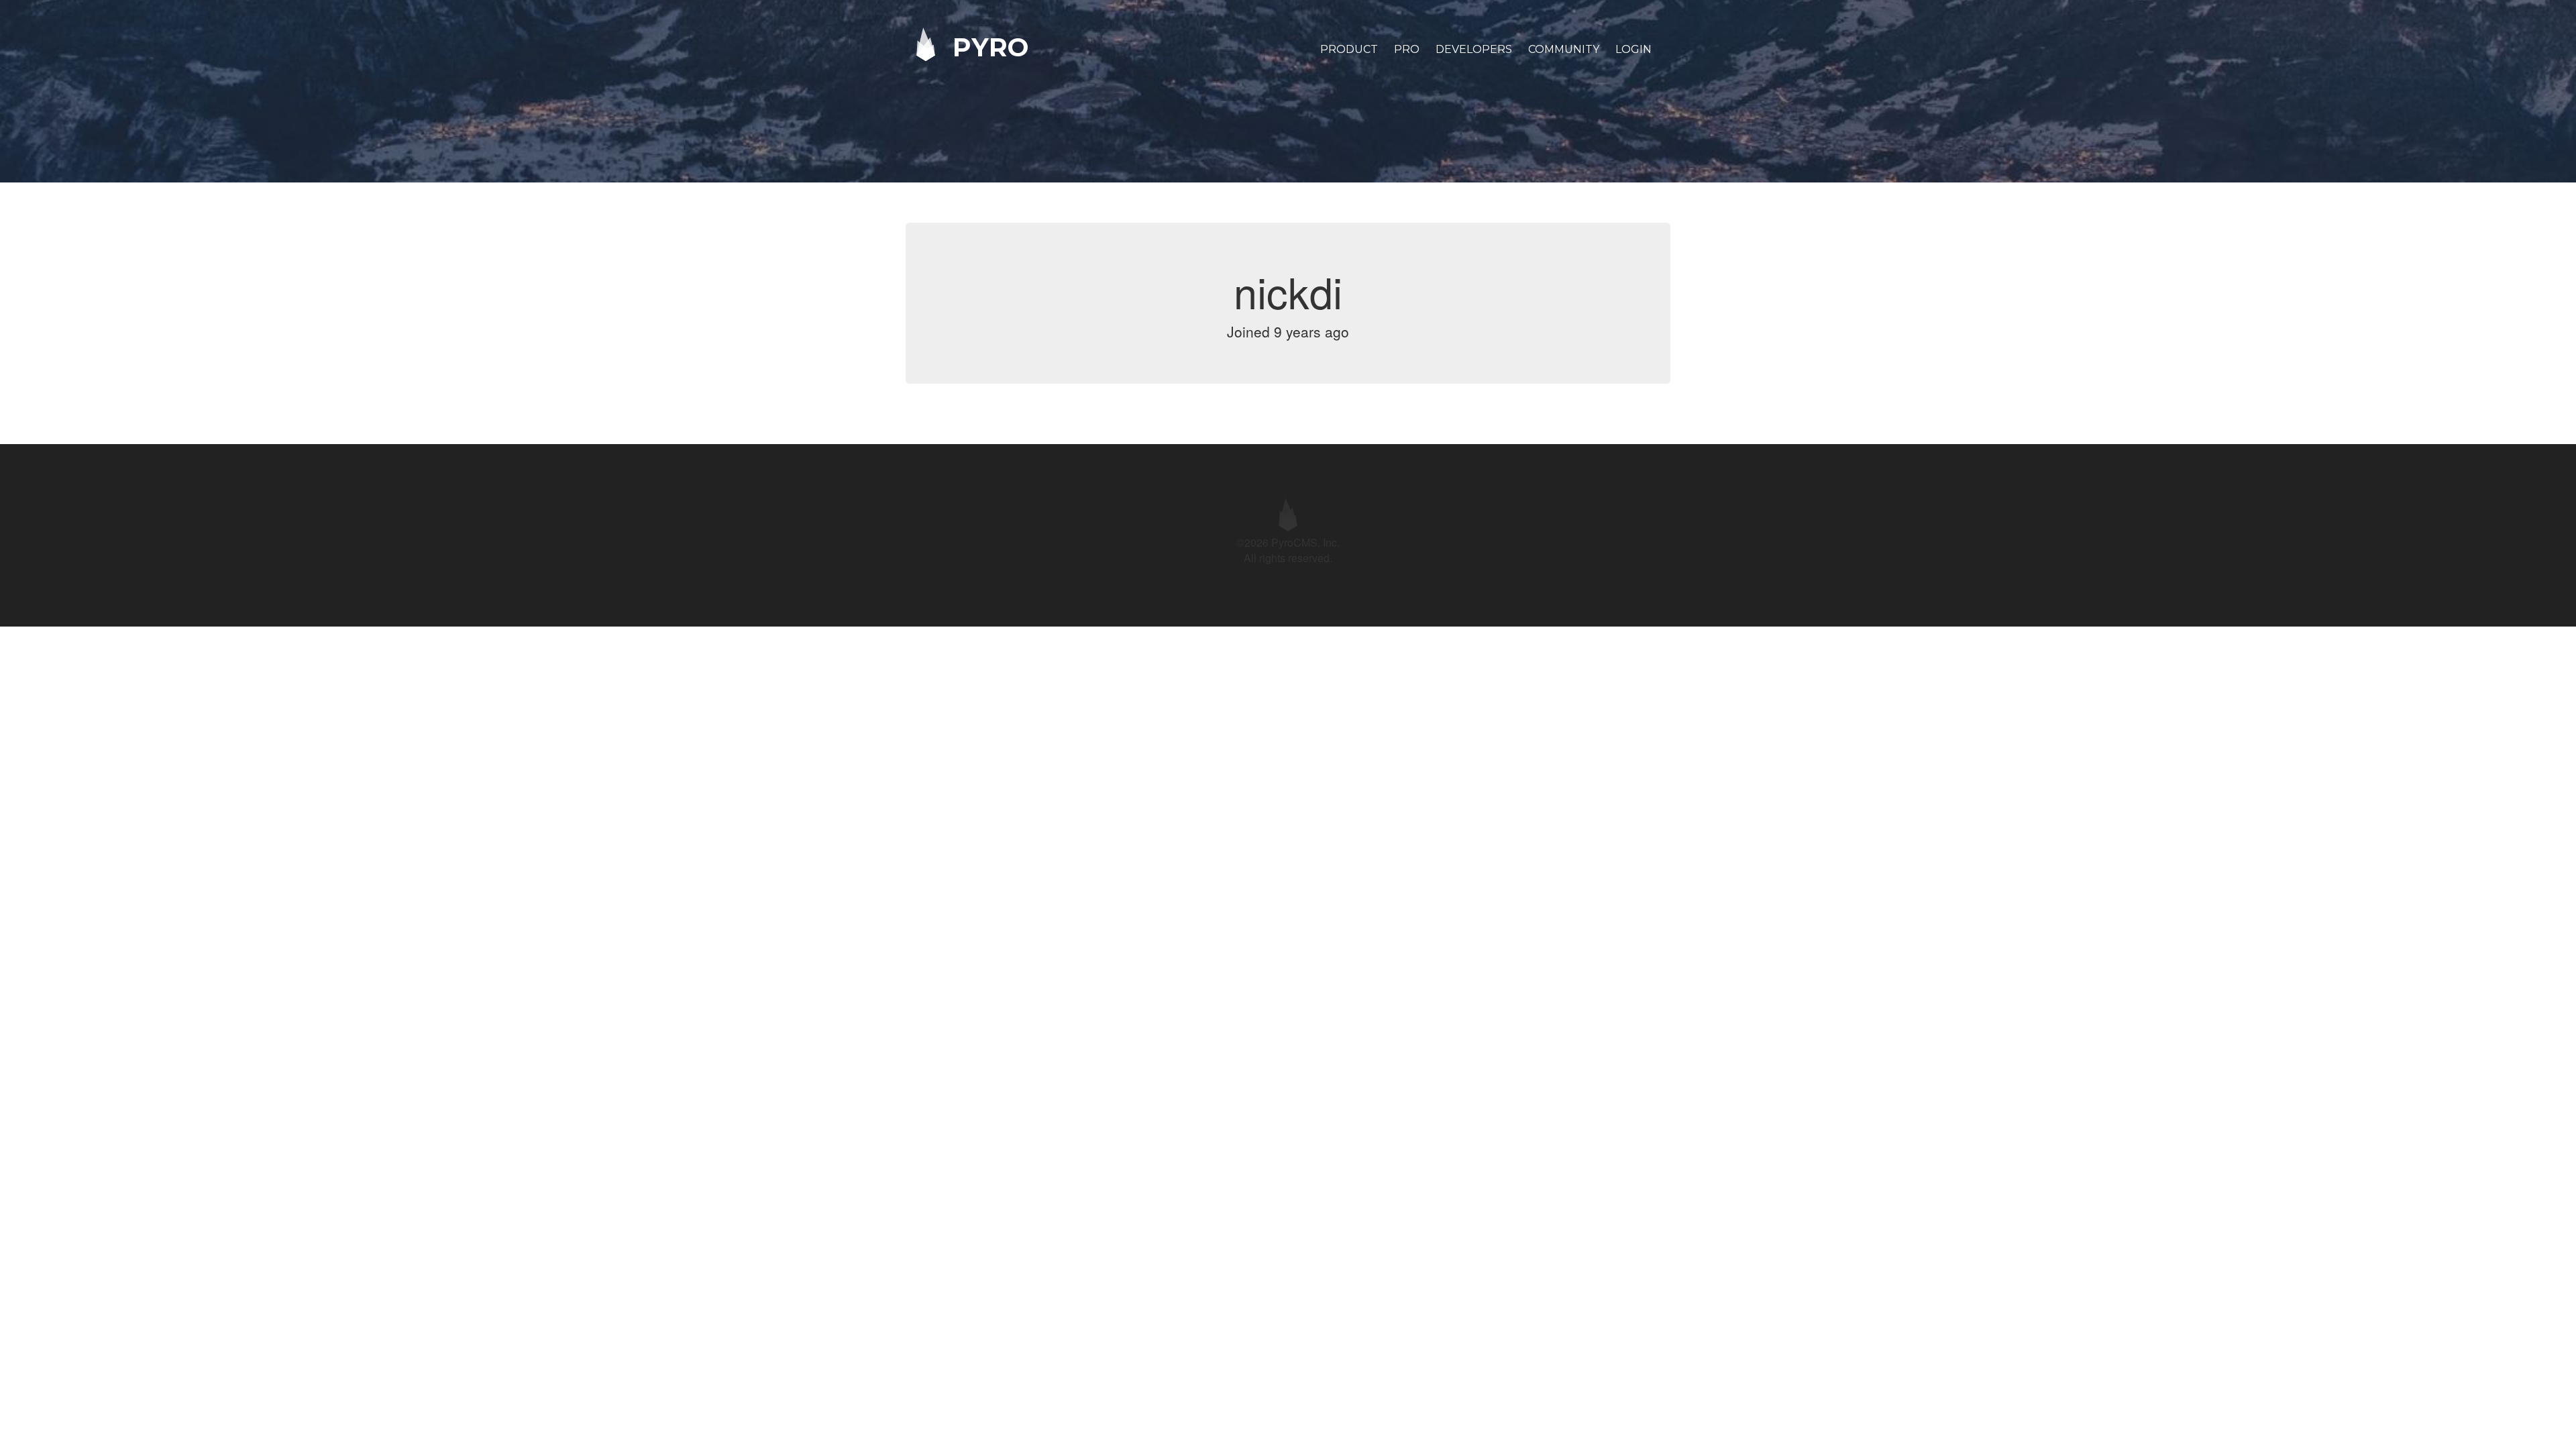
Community (1564, 49)
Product (1349, 49)
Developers (1474, 49)
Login (1633, 49)
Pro (1407, 49)
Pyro (987, 47)
